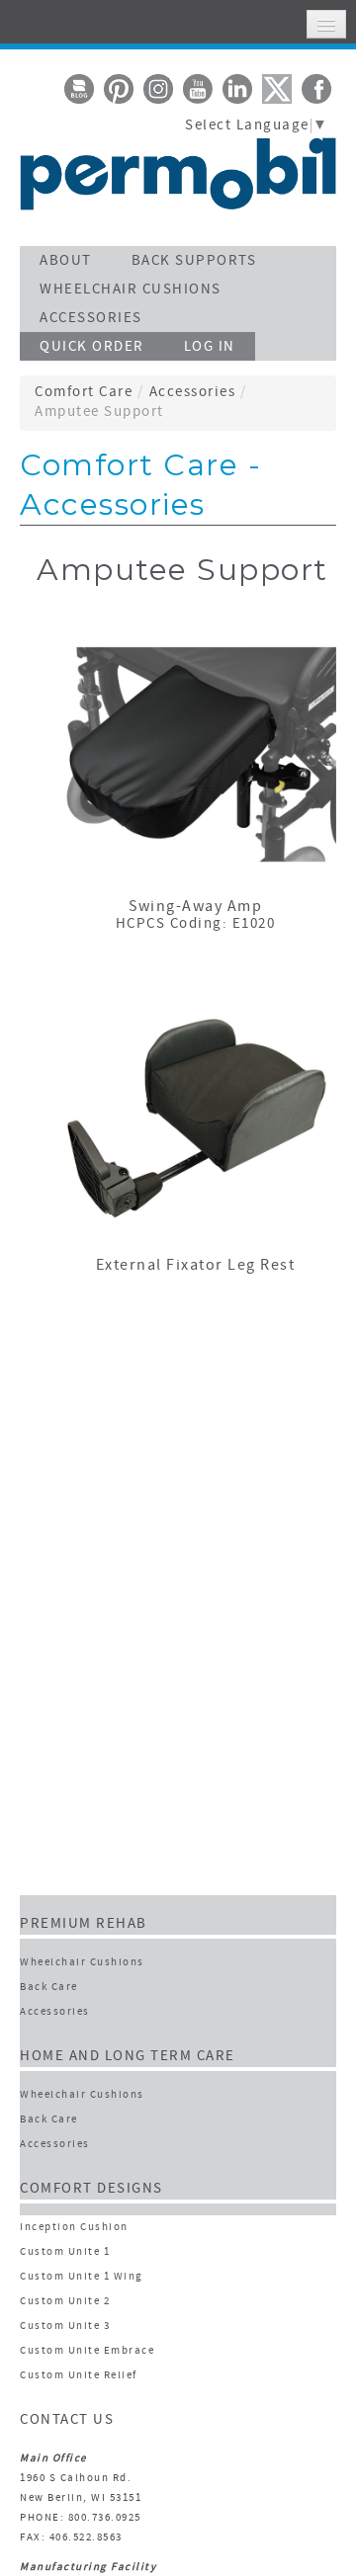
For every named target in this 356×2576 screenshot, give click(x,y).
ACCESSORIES (91, 319)
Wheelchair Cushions (82, 1963)
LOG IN (210, 347)
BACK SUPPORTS (194, 261)
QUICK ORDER (92, 347)
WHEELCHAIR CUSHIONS (131, 290)
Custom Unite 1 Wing (82, 2277)
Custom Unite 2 (65, 2302)
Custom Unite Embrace (87, 2351)
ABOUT (66, 261)
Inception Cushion (74, 2228)
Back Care (49, 1988)
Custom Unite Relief (79, 2376)
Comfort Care (84, 393)
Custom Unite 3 (65, 2327)
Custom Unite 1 (65, 2252)
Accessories (193, 393)
